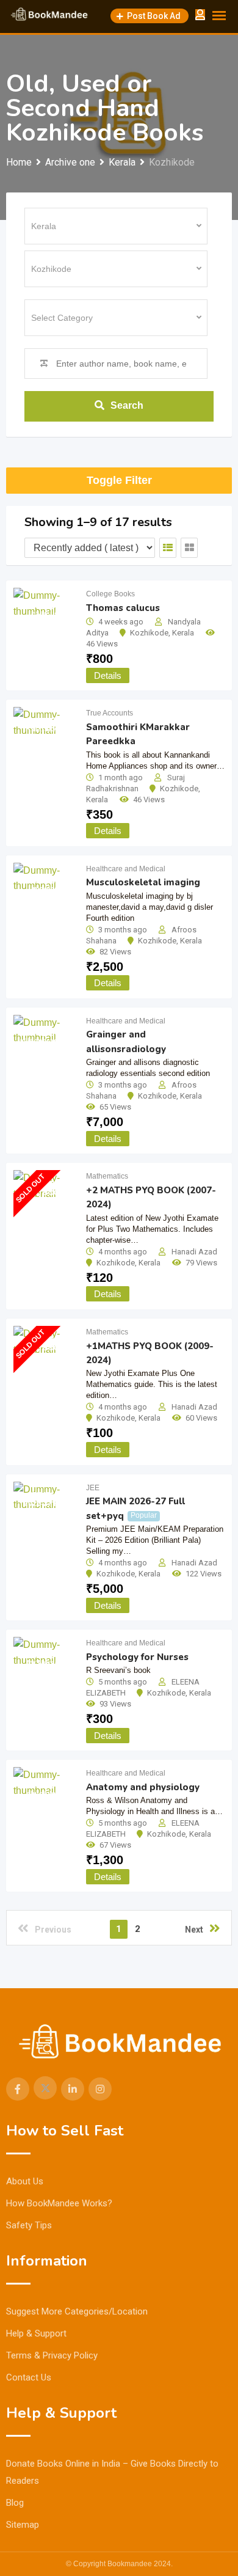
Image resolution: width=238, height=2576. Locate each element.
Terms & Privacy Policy (52, 2355)
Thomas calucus (123, 608)
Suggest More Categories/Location (77, 2311)
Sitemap (23, 2525)
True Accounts (110, 713)
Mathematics (107, 1176)
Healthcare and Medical (126, 869)
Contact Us (29, 2377)
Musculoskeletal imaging (143, 882)
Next (194, 1930)
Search (127, 405)
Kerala (183, 633)
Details (108, 675)
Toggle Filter (119, 480)
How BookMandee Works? (59, 2203)
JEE (93, 1488)
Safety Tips (29, 2225)
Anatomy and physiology (143, 1787)
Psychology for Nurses (137, 1657)
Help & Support (36, 2333)
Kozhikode (149, 633)
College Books (110, 594)
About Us (25, 2181)
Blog (15, 2503)
